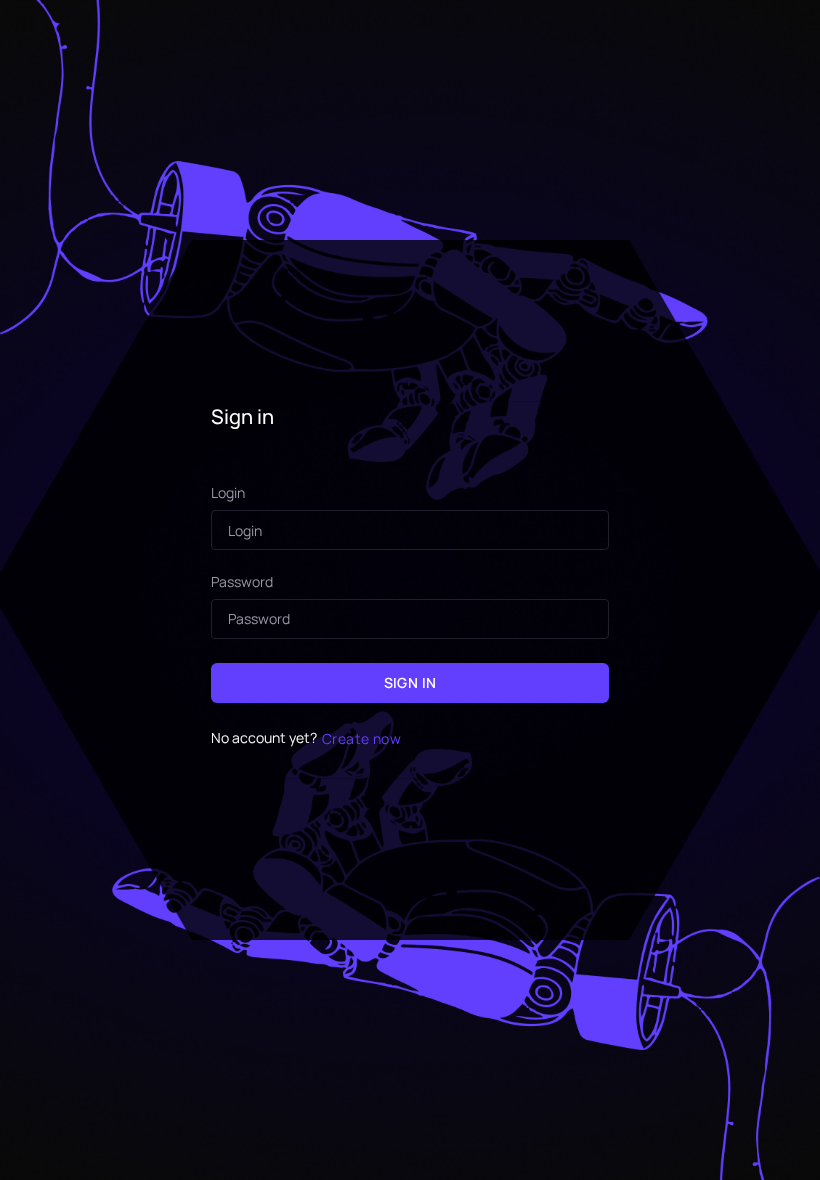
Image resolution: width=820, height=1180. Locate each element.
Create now (361, 738)
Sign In (410, 682)
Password (242, 582)
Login (228, 493)
